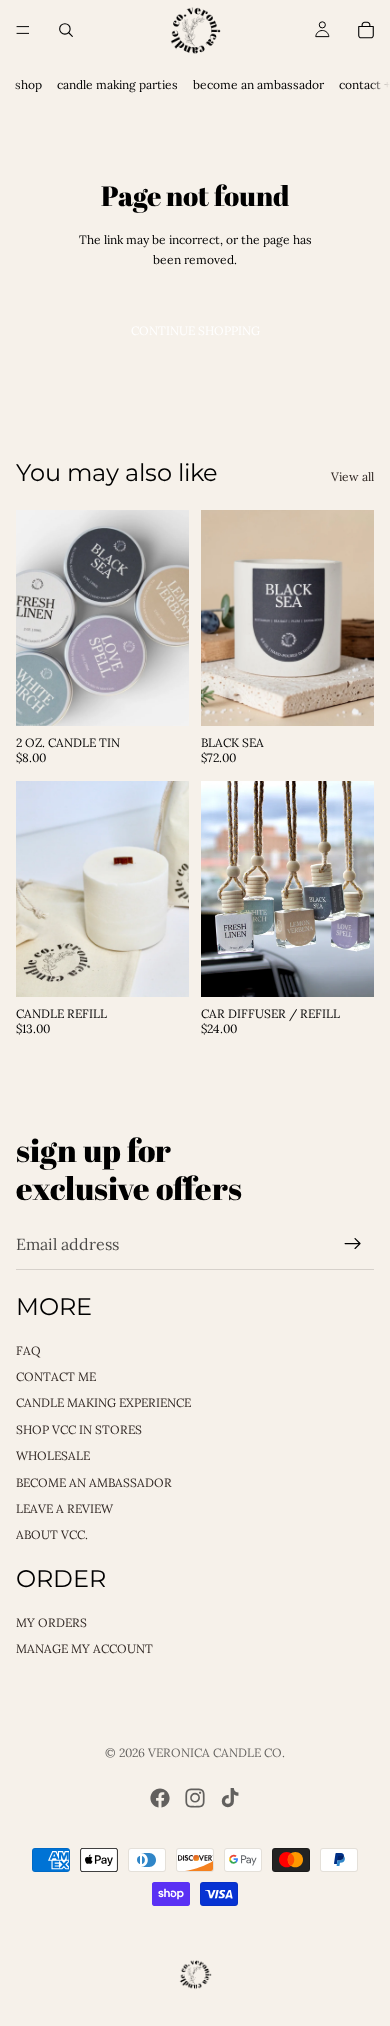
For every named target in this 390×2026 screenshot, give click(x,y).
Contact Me (56, 1376)
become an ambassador (258, 84)
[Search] (66, 30)
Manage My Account (84, 1648)
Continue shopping (195, 330)
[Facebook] (160, 1798)
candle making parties (117, 84)
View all (352, 476)
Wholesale (53, 1455)
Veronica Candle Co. (216, 1752)
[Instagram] (195, 1798)
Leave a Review (64, 1508)
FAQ (28, 1349)
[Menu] (23, 30)
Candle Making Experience (103, 1402)
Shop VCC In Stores (79, 1429)
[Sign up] (353, 1244)
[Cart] (366, 30)
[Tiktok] (230, 1798)
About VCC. (52, 1534)
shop (28, 84)
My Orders (51, 1621)
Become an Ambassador (94, 1481)
